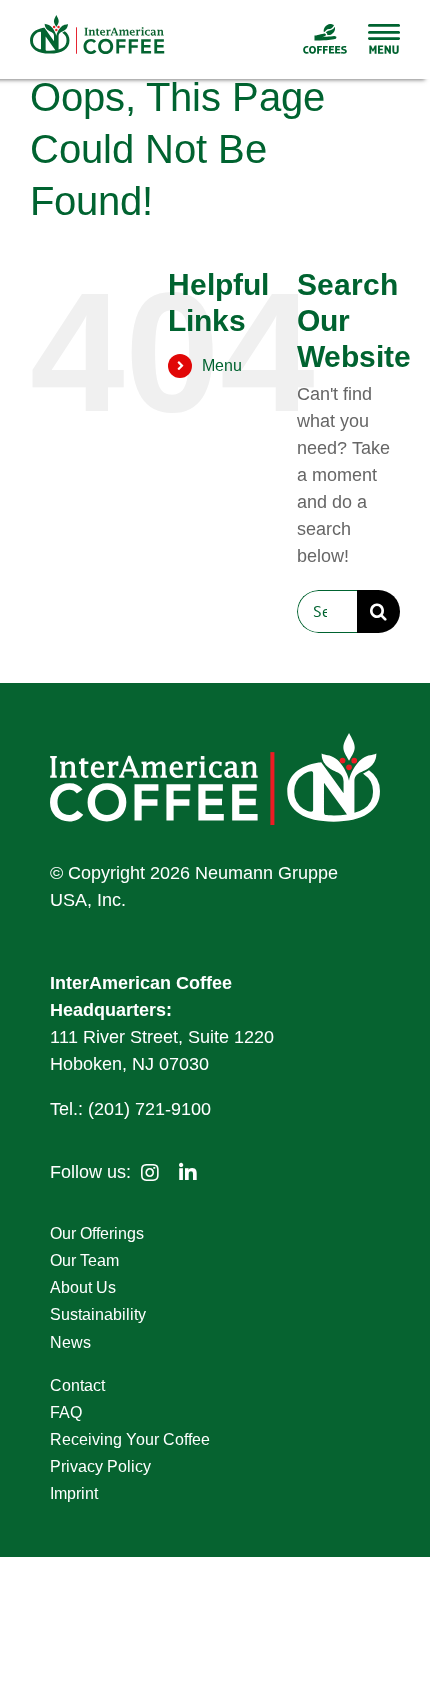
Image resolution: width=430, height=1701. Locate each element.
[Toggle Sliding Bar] (374, 39)
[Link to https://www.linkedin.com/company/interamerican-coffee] (188, 1173)
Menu (222, 365)
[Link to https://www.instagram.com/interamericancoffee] (150, 1173)
